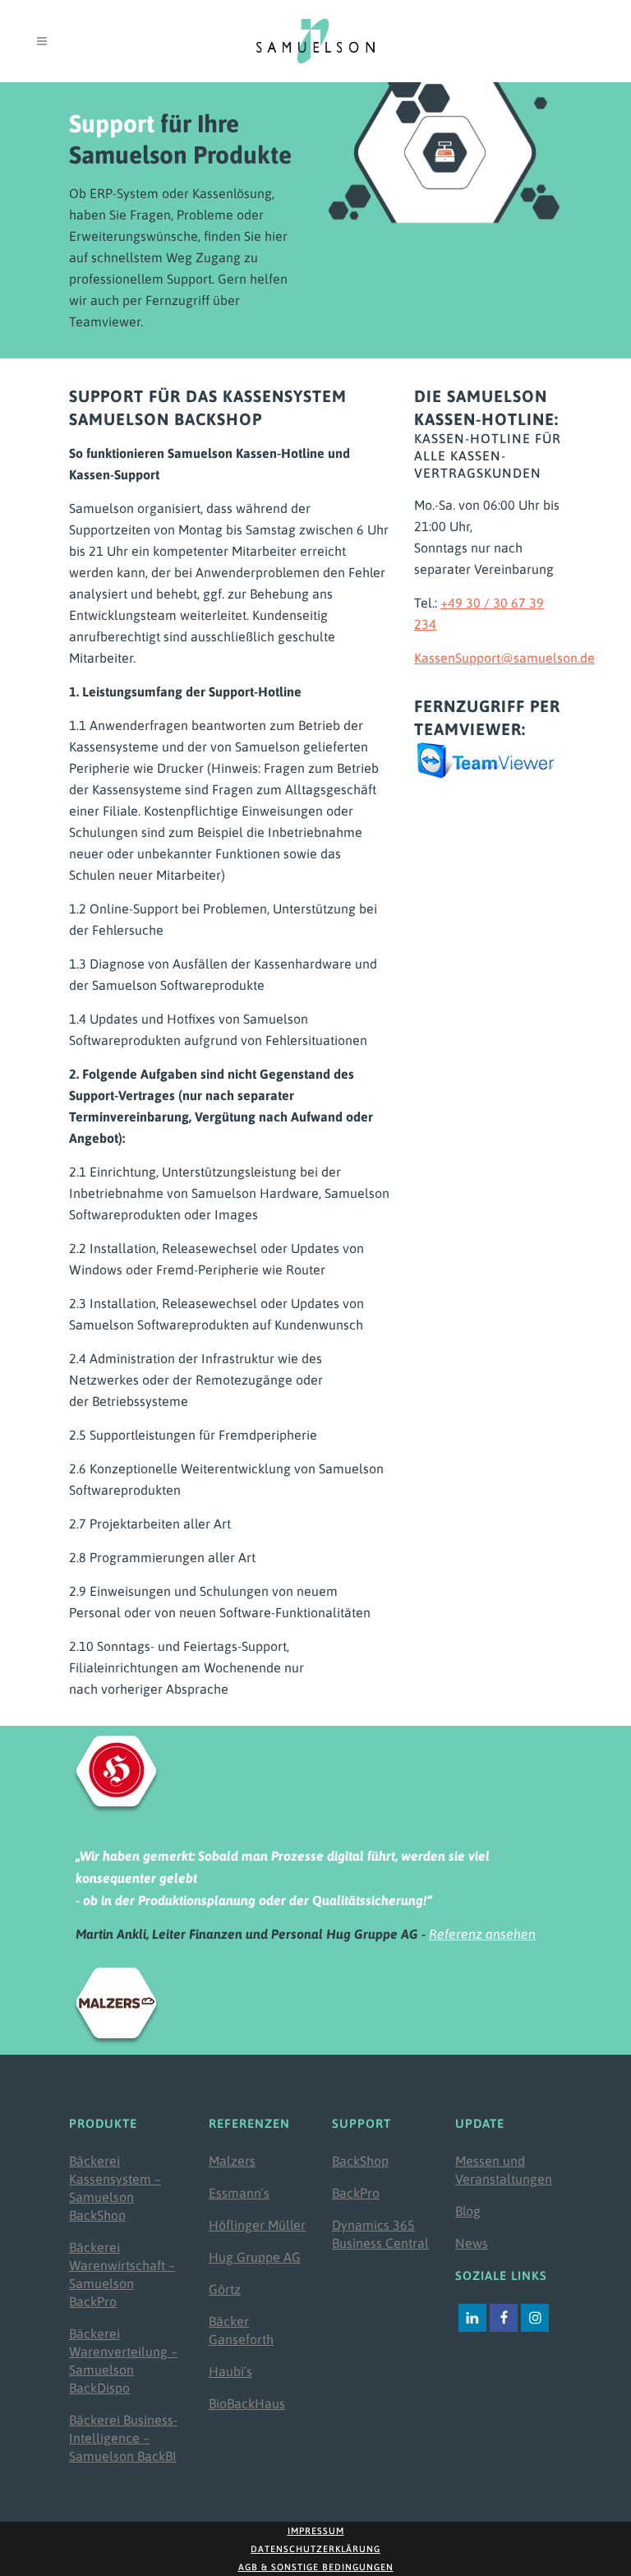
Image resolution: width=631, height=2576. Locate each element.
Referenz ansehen (482, 1934)
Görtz (225, 2289)
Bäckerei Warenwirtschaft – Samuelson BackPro (122, 2274)
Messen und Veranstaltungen (504, 2170)
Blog (468, 2211)
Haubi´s (230, 2371)
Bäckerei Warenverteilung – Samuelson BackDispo (123, 2361)
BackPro (356, 2193)
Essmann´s (239, 2193)
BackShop (360, 2161)
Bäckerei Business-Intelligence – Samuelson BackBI (123, 2438)
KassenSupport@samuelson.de (504, 658)
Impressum (316, 2531)
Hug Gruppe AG (255, 2257)
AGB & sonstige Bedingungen (316, 2567)
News (472, 2243)
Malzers (232, 2161)
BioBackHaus (247, 2403)
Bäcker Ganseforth (241, 2330)
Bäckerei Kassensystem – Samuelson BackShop (115, 2188)
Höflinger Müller (257, 2225)
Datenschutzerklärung (315, 2549)
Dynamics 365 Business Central (380, 2234)
